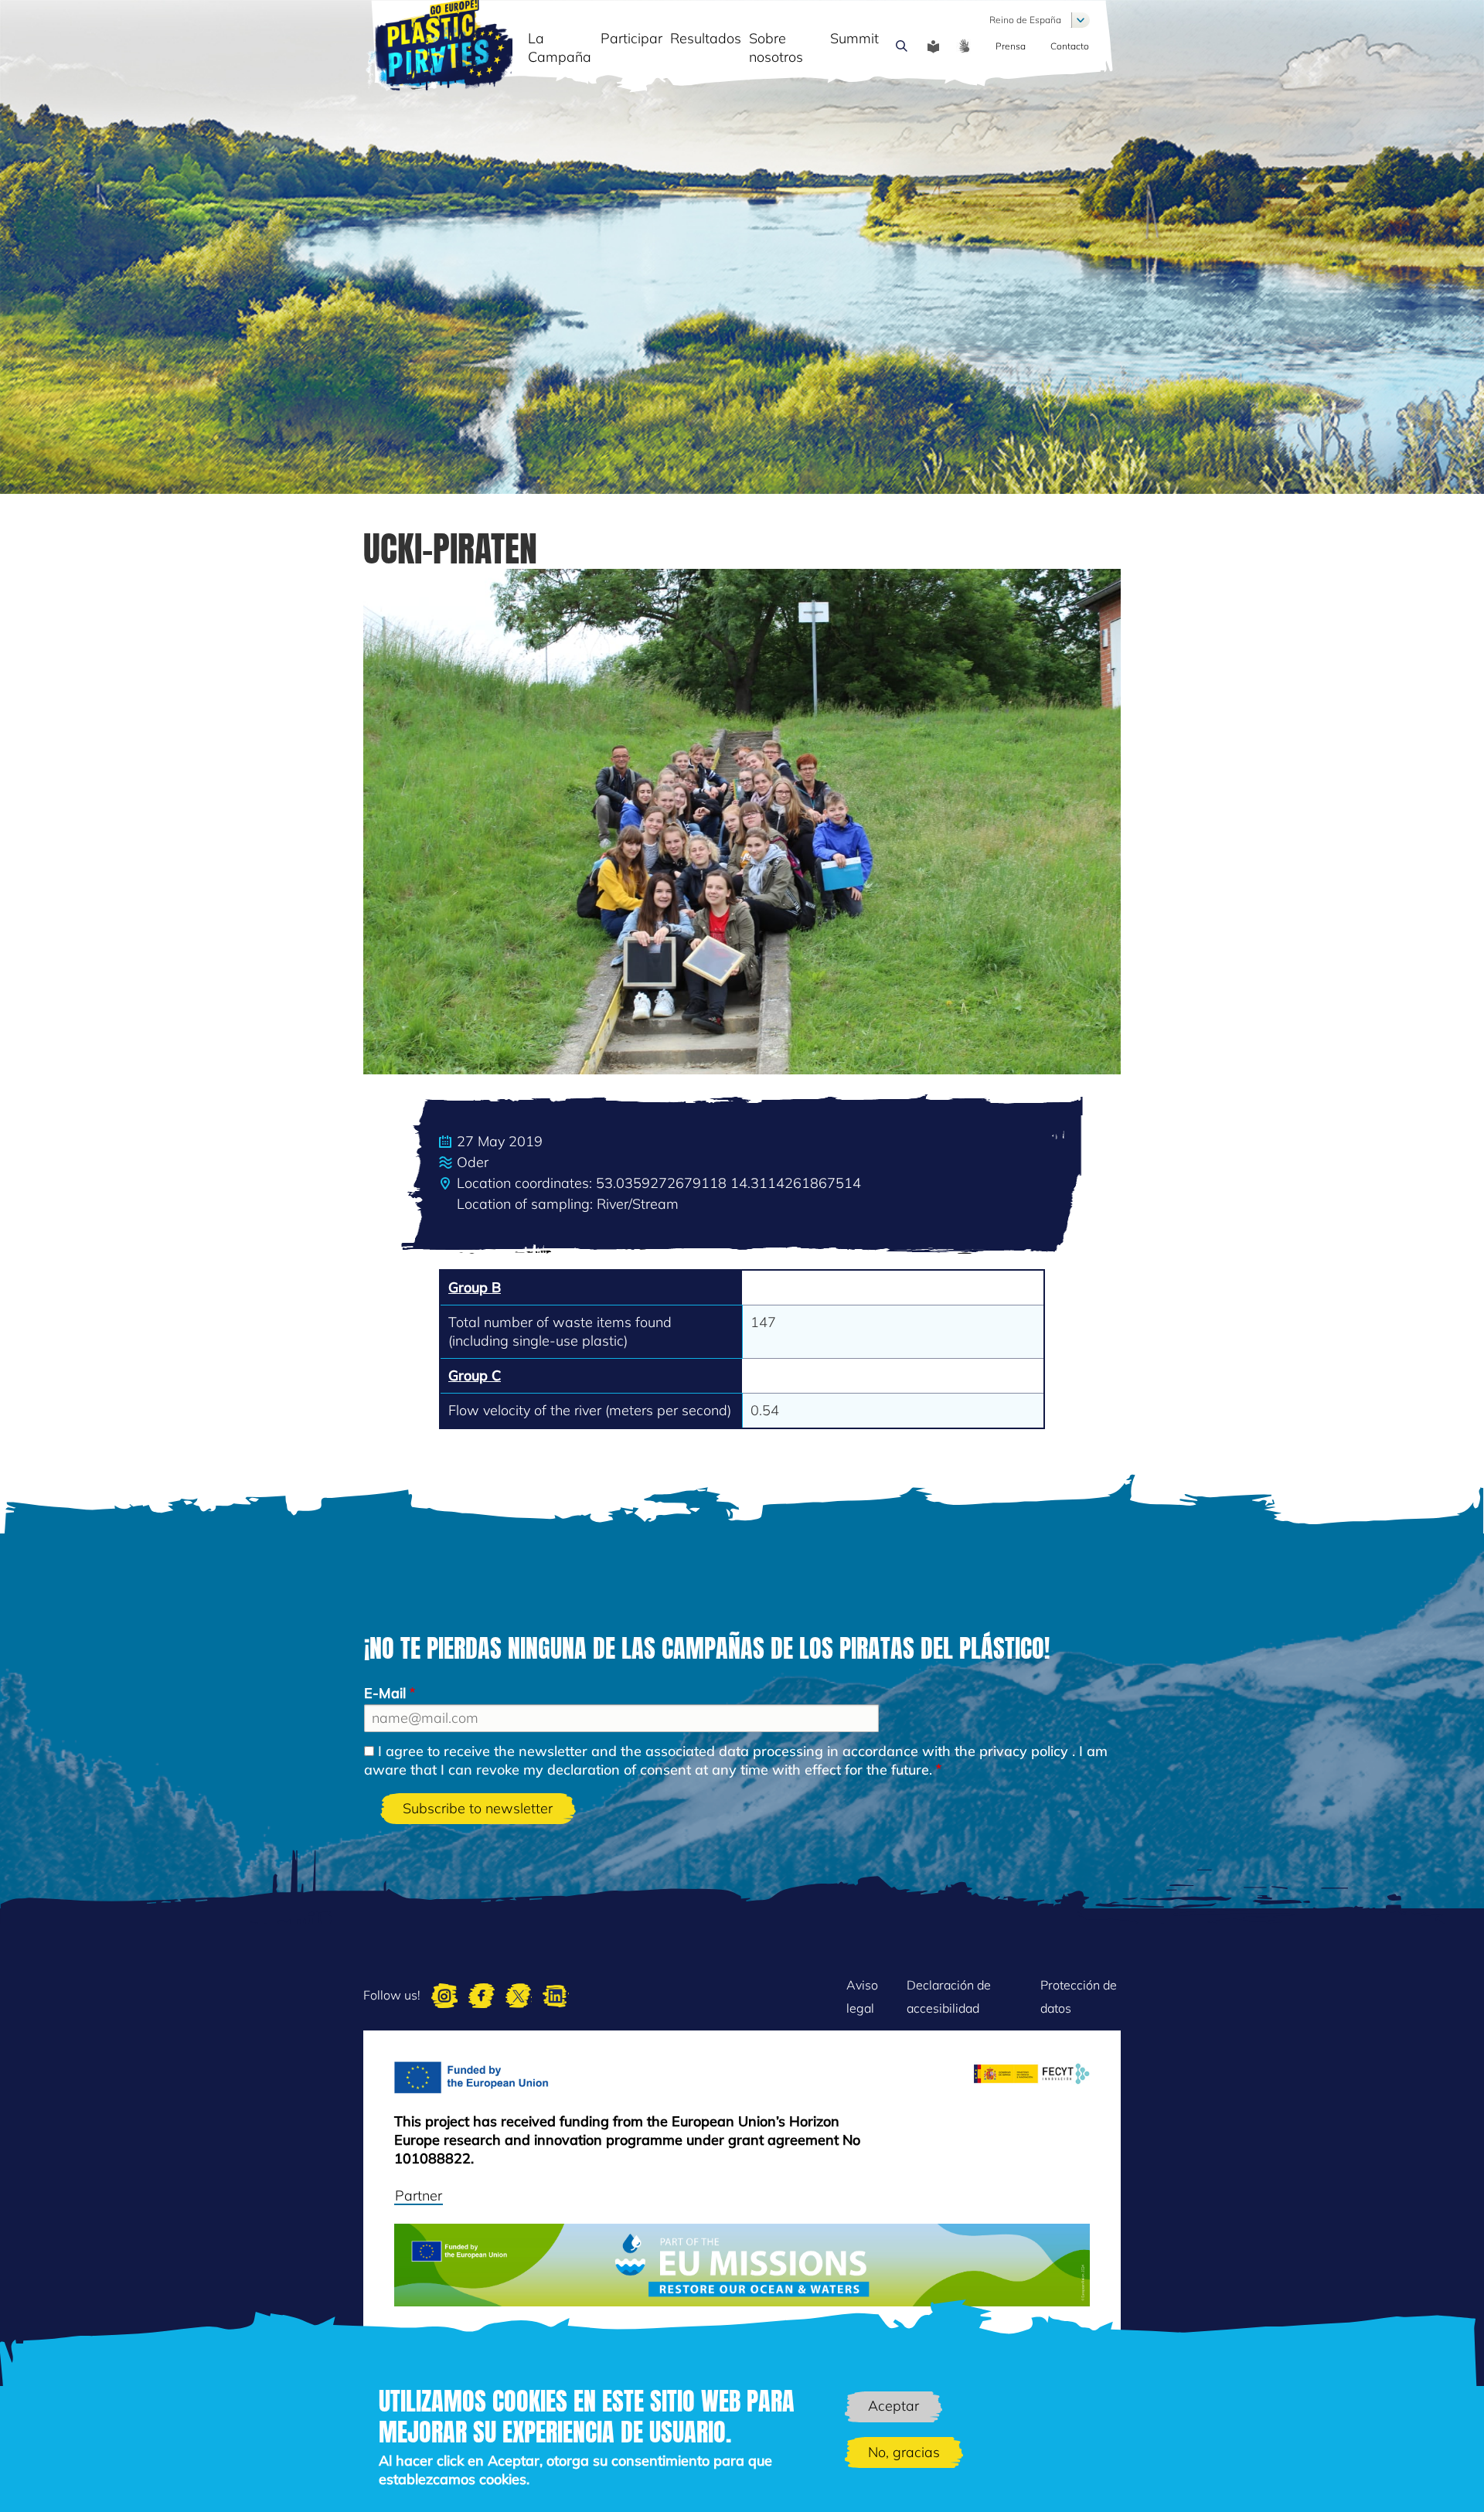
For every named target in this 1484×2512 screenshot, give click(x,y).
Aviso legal (862, 1996)
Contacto (1070, 46)
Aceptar (893, 2406)
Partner (419, 2195)
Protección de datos (1079, 1996)
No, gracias (904, 2453)
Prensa (1011, 46)
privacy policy (1024, 1751)
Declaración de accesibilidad (949, 1996)
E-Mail (385, 1693)
